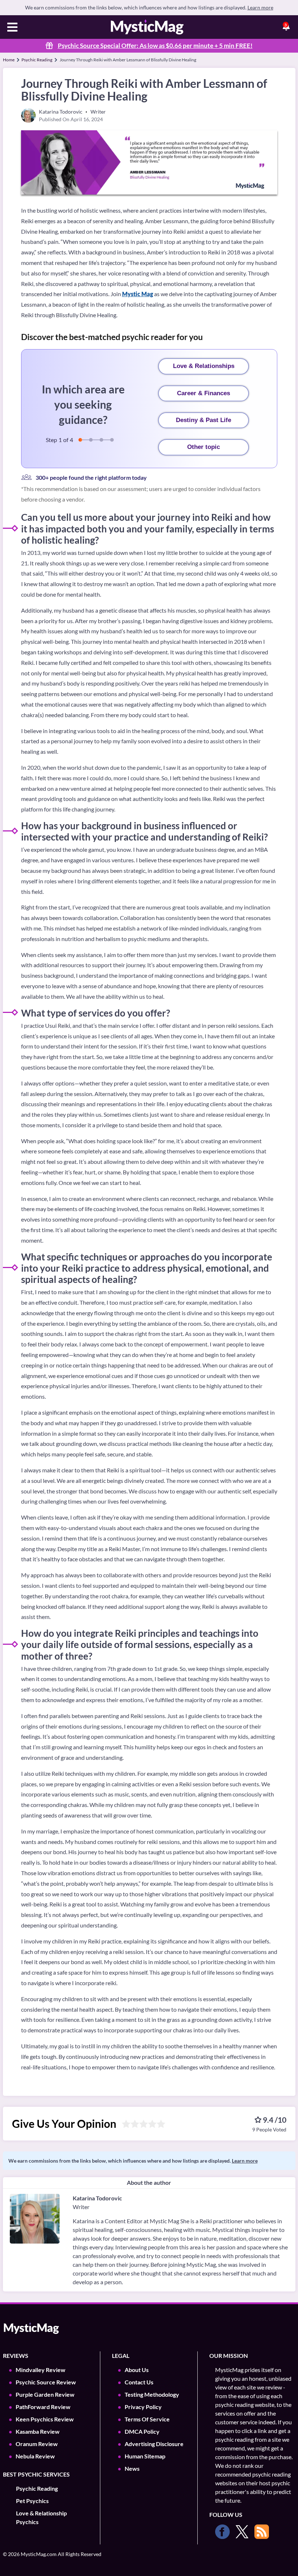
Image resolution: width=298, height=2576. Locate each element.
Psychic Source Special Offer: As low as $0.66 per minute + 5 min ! (155, 46)
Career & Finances (204, 393)
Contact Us (139, 2382)
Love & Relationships (204, 366)
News (132, 2468)
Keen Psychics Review (45, 2419)
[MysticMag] (147, 27)
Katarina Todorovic (97, 2198)
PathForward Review (43, 2407)
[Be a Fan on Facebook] (222, 2532)
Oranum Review (37, 2444)
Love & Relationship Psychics (41, 2517)
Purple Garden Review (45, 2394)
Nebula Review (35, 2456)
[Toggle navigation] (12, 28)
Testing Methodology (152, 2394)
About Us (137, 2370)
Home (9, 60)
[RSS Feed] (262, 2532)
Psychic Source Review (46, 2382)
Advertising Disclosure (154, 2444)
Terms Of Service (147, 2419)
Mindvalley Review (41, 2370)
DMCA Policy (142, 2431)
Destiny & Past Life (204, 420)
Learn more (260, 7)
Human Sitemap (145, 2456)
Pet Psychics (32, 2501)
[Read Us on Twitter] (242, 2532)
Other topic (204, 447)
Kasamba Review (38, 2431)
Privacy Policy (143, 2407)
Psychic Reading (37, 60)
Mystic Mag (138, 294)
